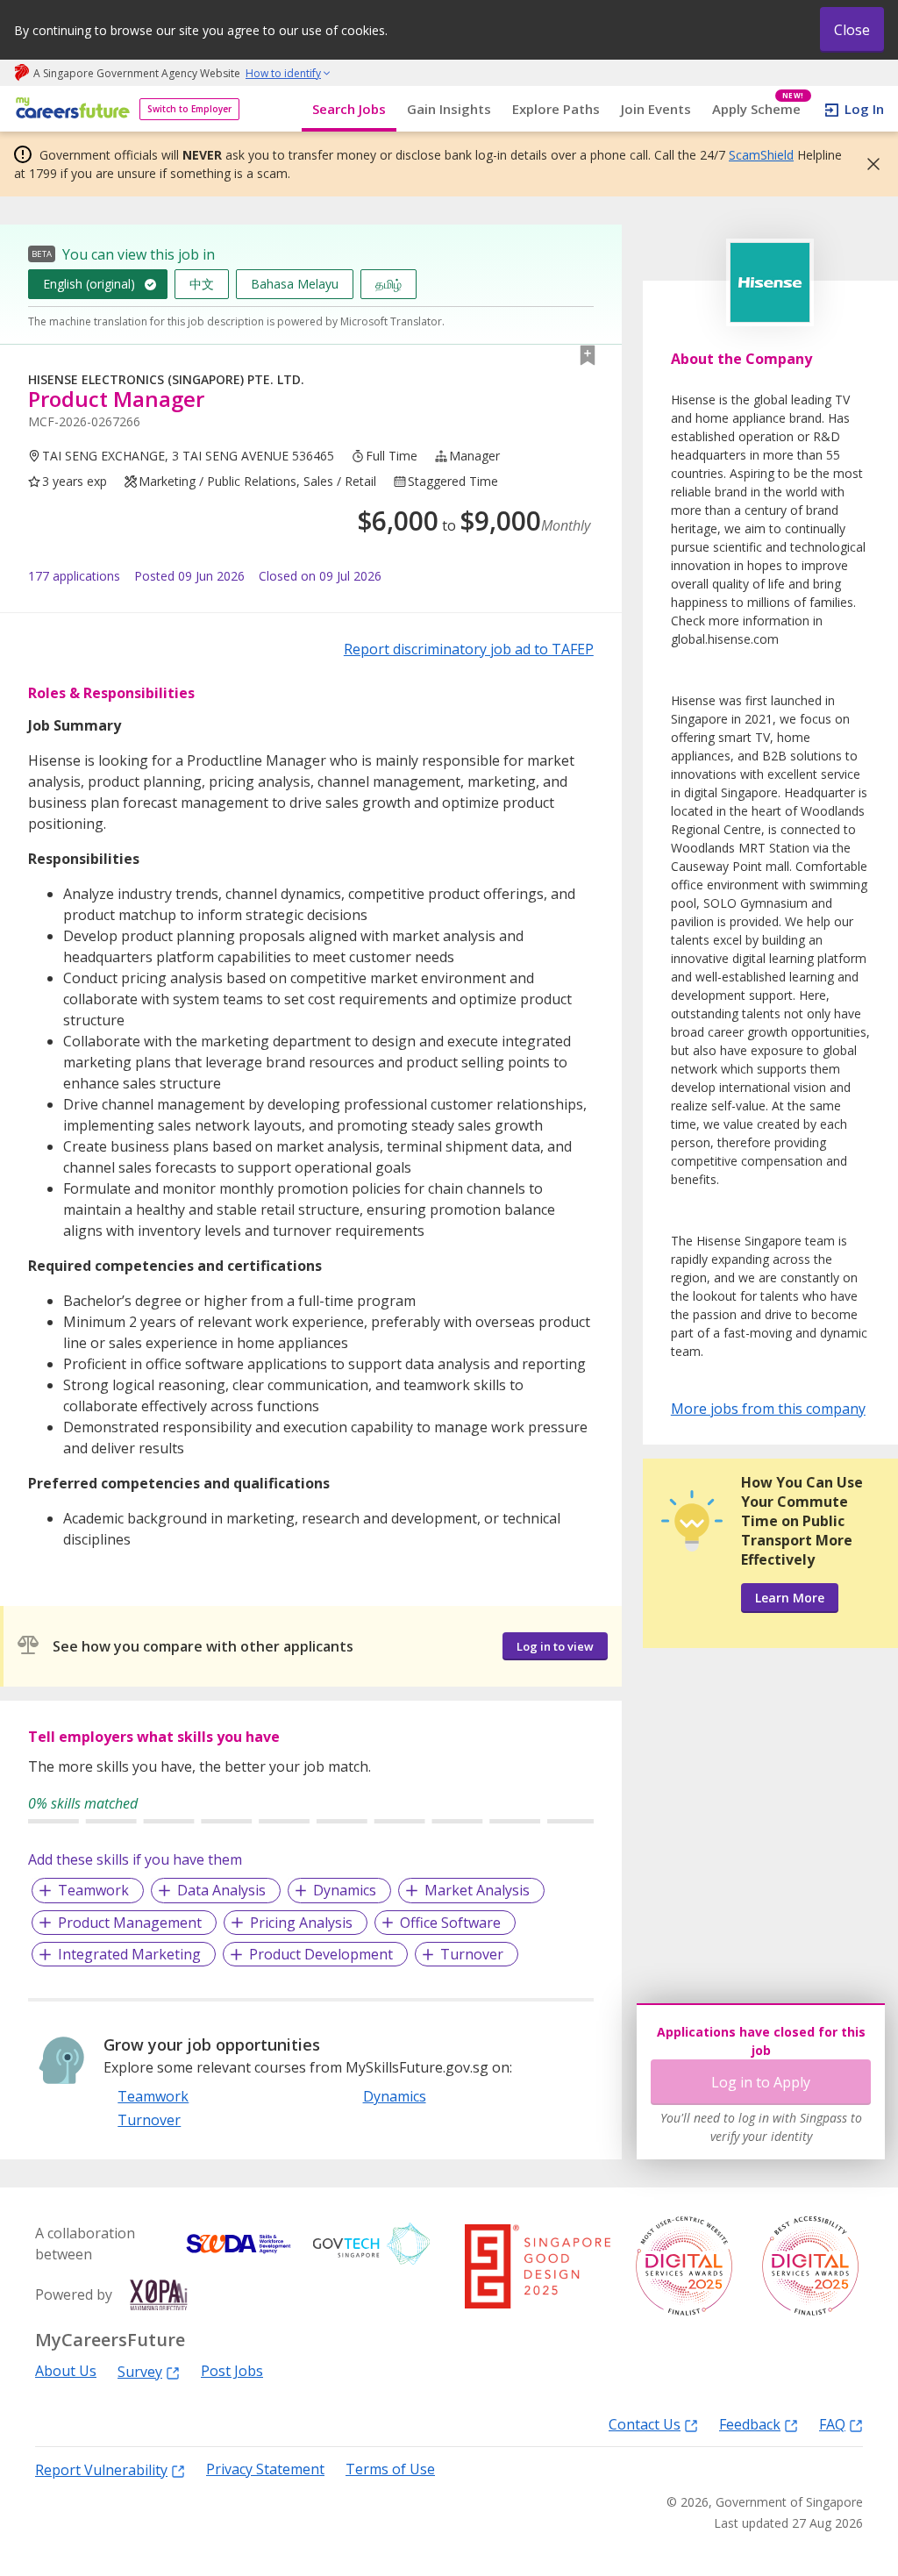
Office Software (450, 1923)
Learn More (790, 1598)
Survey (140, 2371)
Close (852, 30)
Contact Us (645, 2424)
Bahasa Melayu (295, 284)
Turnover (472, 1954)
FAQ (832, 2424)
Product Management (130, 1923)
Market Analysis (477, 1890)
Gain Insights (449, 109)
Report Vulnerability (101, 2469)
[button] (868, 164)
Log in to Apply (761, 2082)
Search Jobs (349, 109)
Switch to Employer (189, 109)
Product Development (321, 1954)
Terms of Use (390, 2469)
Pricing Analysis (301, 1923)
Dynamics (345, 1890)
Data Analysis (221, 1890)
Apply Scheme (758, 109)
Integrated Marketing (129, 1954)
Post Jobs (232, 2371)
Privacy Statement (265, 2469)
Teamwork (93, 1890)
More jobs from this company (768, 1408)
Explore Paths (556, 109)
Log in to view (555, 1646)
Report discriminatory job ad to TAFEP (469, 649)
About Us (66, 2371)
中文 (202, 284)
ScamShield (761, 155)
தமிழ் (388, 284)
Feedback (750, 2424)
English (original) (89, 284)
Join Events (656, 109)
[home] (70, 109)
